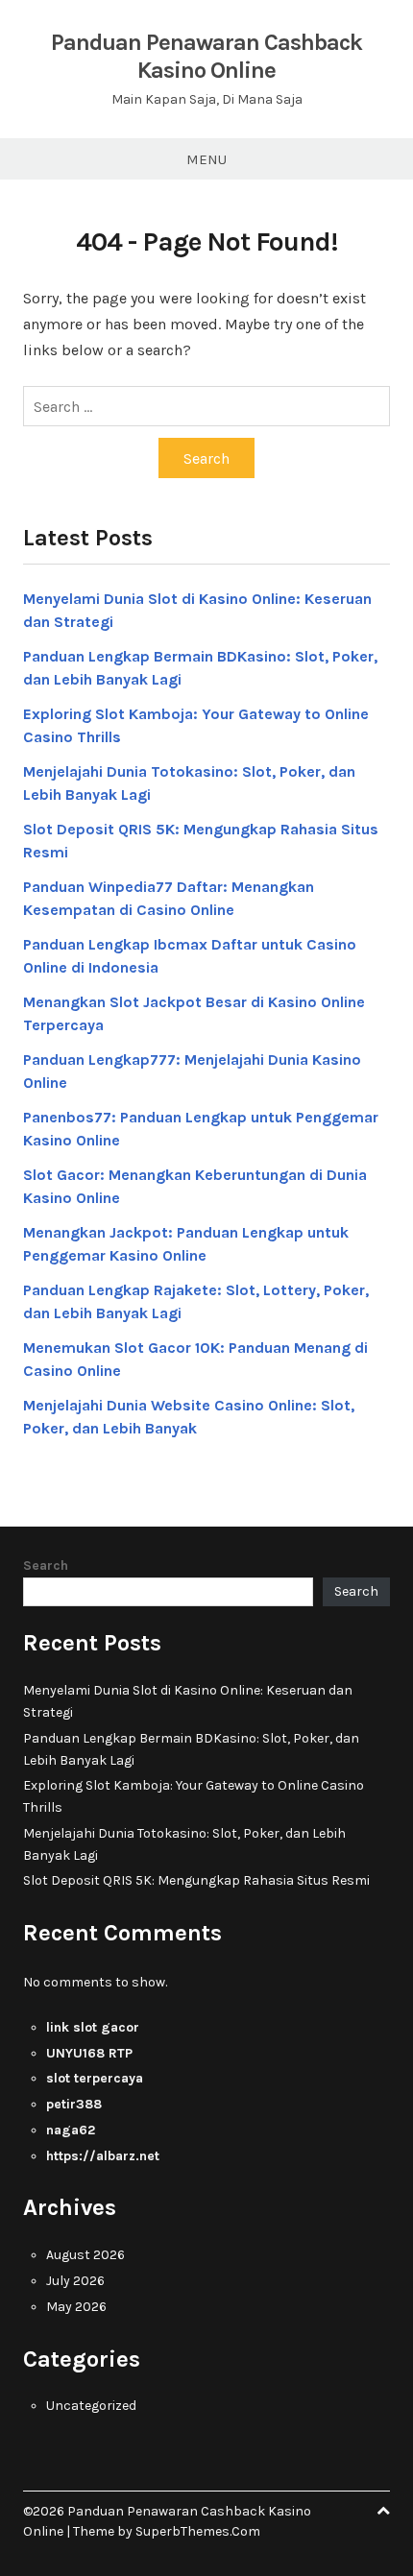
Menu (206, 159)
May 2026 (76, 2307)
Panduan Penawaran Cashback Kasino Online (206, 56)
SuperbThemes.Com (198, 2531)
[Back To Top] (383, 2511)
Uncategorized (91, 2406)
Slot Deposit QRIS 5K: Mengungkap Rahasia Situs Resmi (196, 1880)
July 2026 (75, 2281)
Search (46, 1565)
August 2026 (85, 2255)
